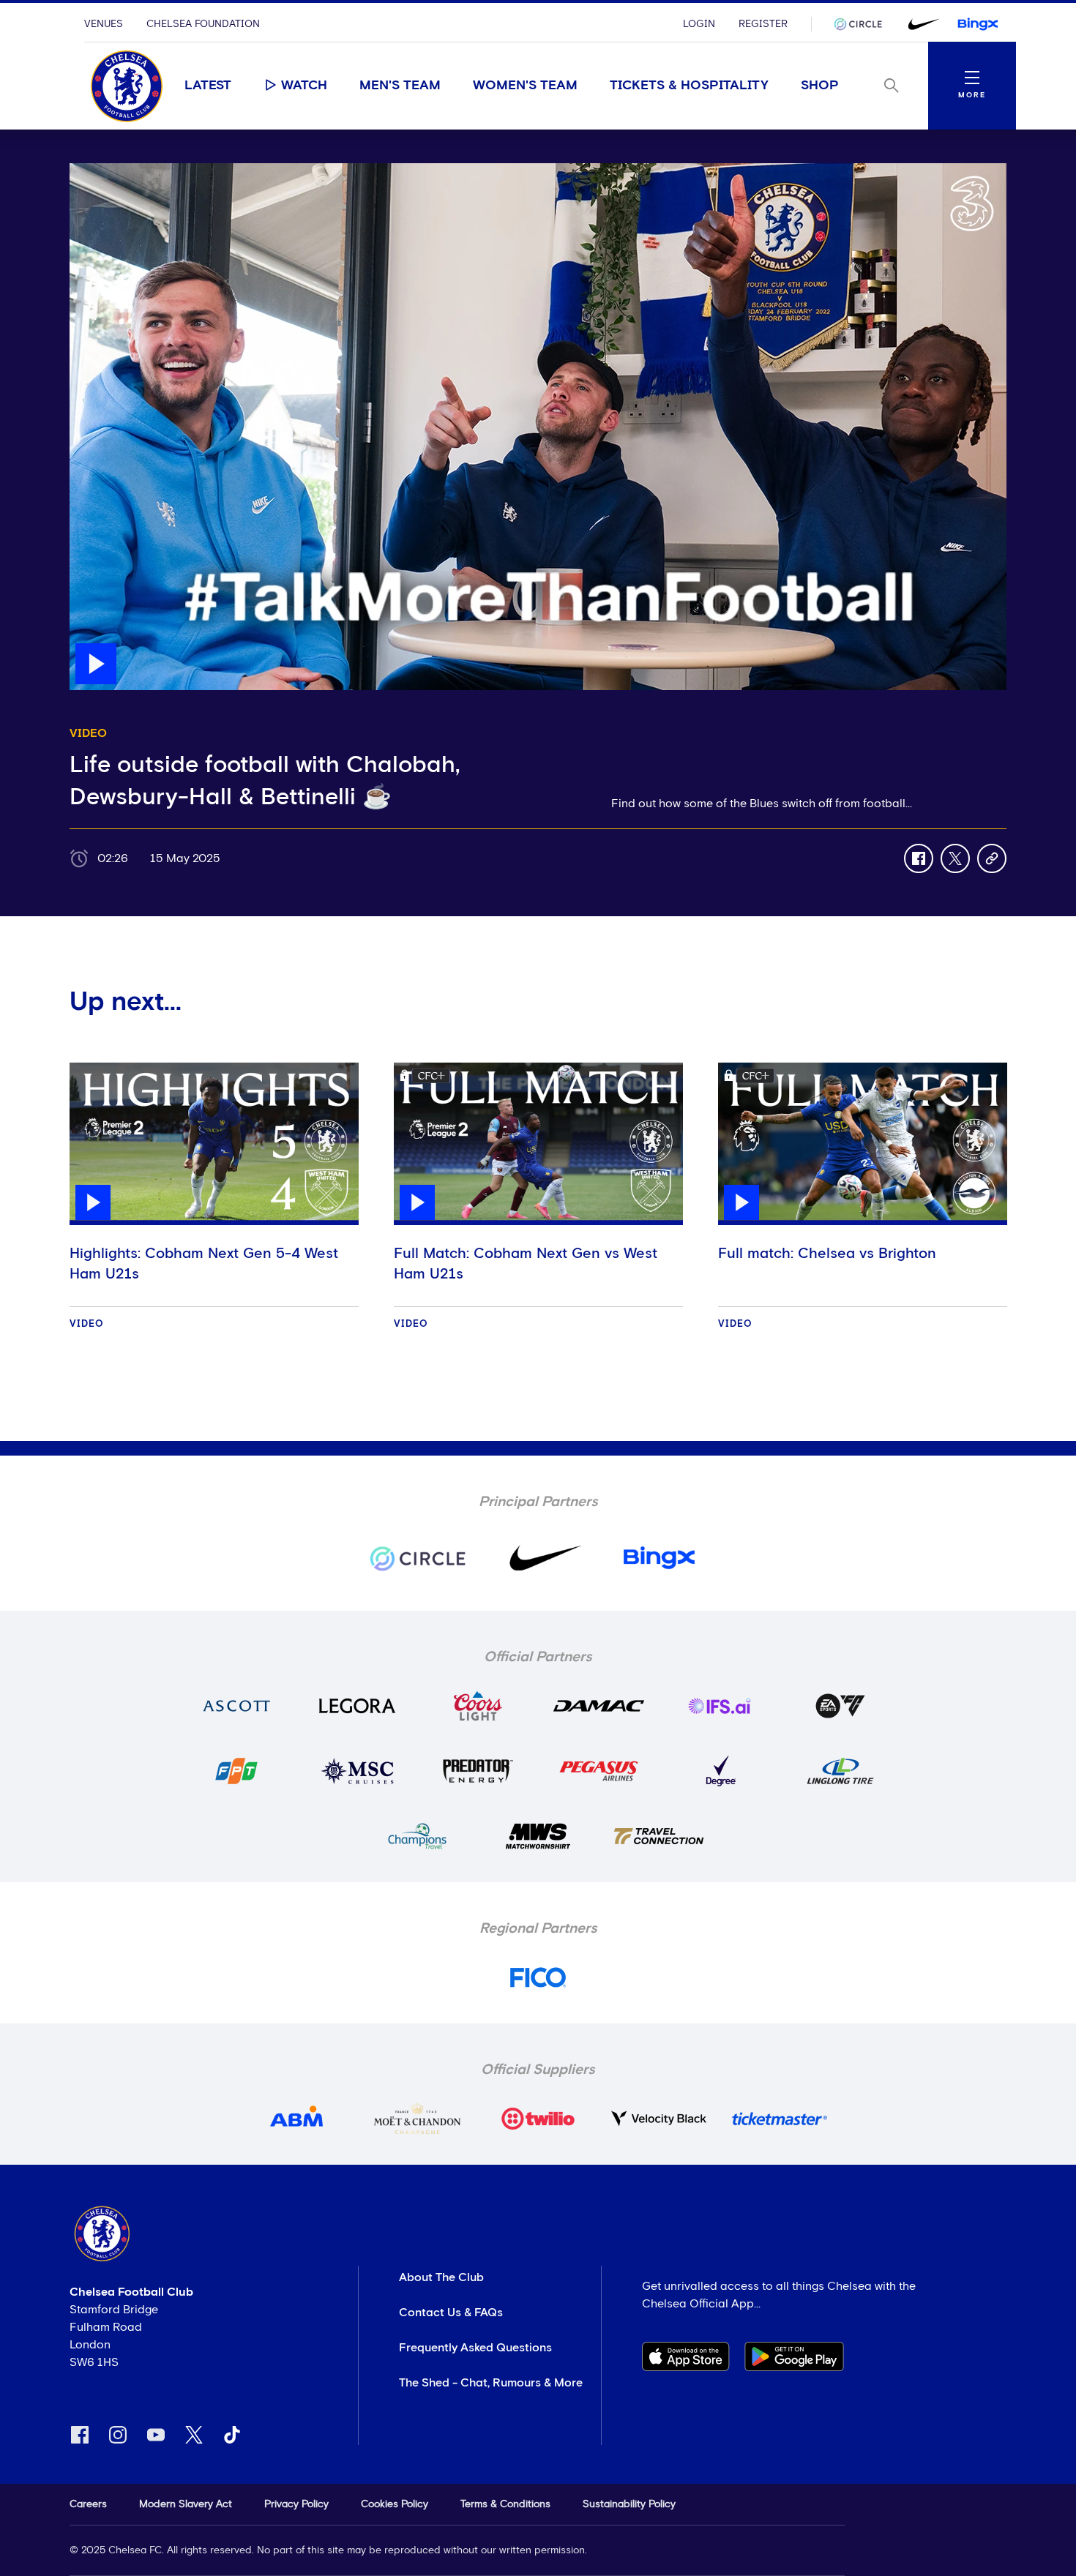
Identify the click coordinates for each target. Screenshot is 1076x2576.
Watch (304, 86)
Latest (208, 86)
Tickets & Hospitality (689, 86)
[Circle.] (864, 24)
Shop (820, 86)
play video (98, 171)
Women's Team (525, 86)
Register (763, 24)
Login (699, 24)
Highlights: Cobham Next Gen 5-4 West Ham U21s (204, 1264)
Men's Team (400, 86)
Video (87, 1324)
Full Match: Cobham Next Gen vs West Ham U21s (526, 1264)
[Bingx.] (978, 24)
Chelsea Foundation (203, 24)
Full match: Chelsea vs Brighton (827, 1254)
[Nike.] (921, 24)
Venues (104, 24)
